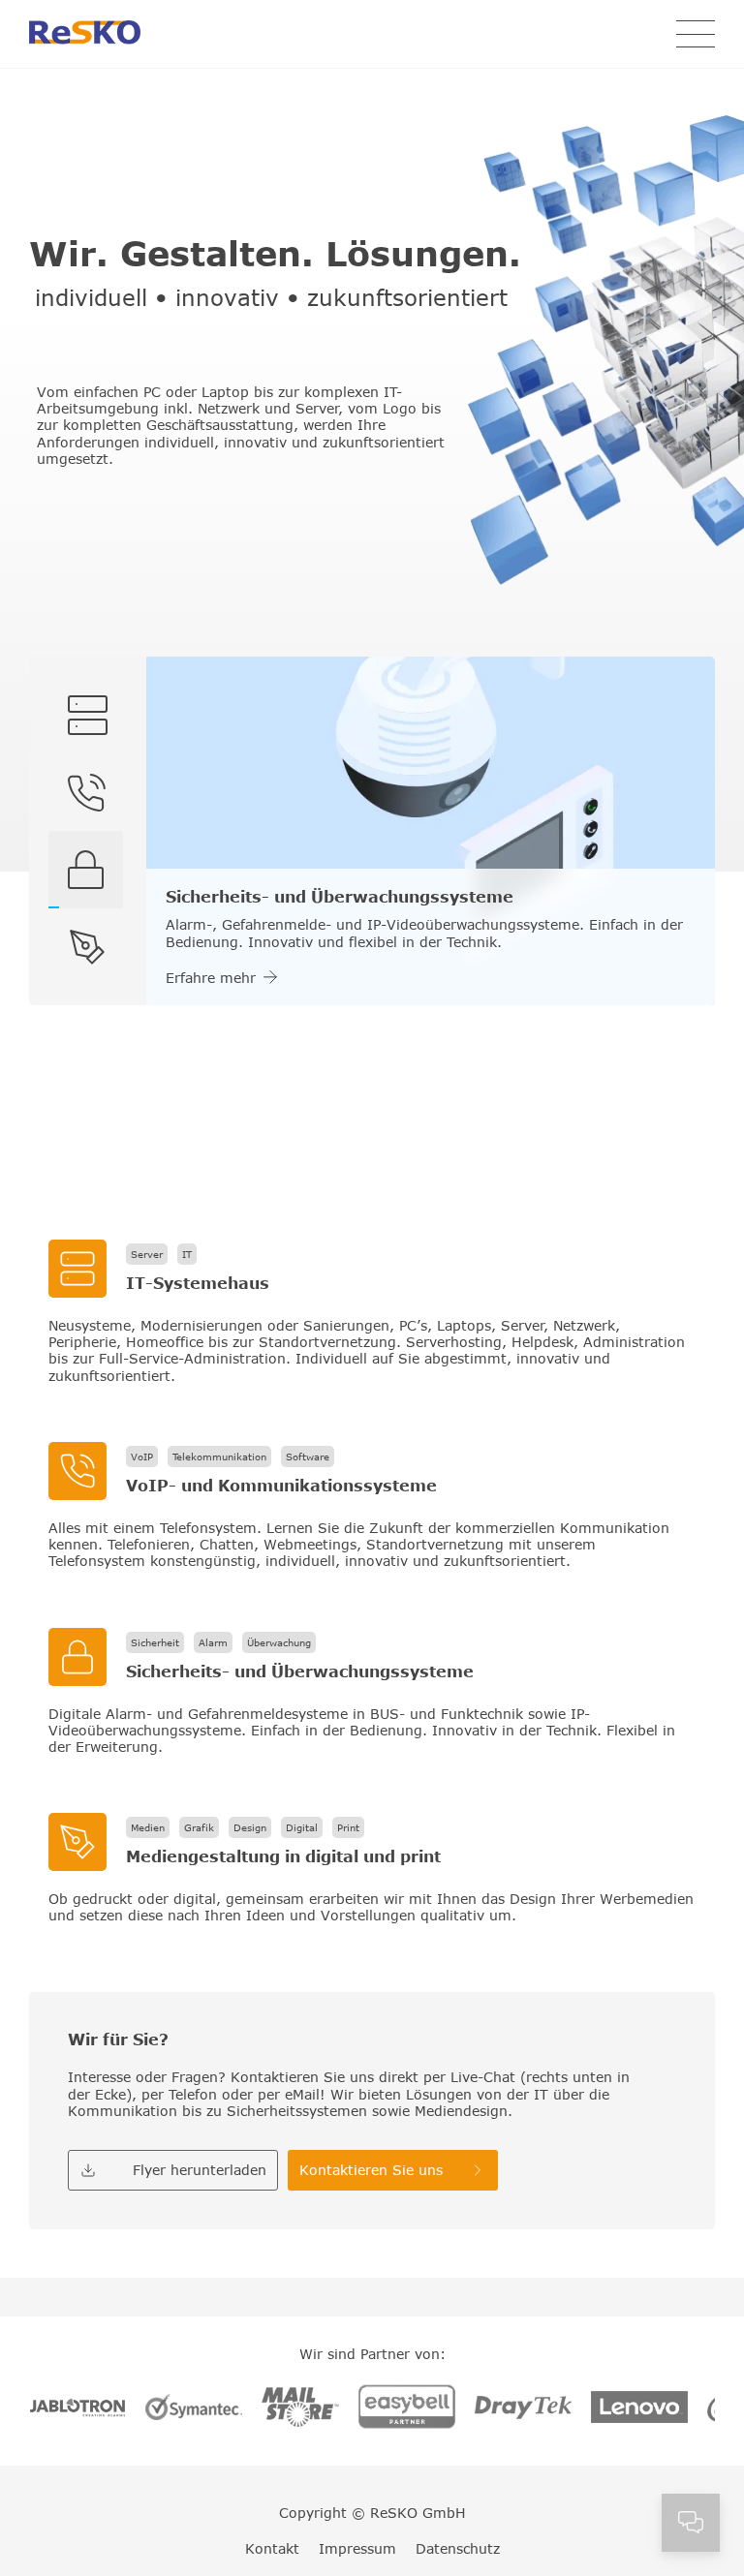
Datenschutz (458, 2548)
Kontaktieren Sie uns (371, 2170)
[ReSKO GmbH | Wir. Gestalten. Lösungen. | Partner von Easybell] (407, 2408)
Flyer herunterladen (200, 2170)
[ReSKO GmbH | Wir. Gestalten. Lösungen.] (85, 34)
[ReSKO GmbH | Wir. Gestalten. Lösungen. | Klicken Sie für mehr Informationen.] (372, 1312)
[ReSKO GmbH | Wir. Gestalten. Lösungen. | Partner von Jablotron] (77, 2409)
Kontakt (272, 2548)
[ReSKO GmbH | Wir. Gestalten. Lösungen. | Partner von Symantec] (194, 2408)
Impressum (357, 2548)
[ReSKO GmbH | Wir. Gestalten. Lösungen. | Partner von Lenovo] (639, 2409)
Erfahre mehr (211, 978)
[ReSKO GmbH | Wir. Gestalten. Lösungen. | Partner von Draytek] (523, 2409)
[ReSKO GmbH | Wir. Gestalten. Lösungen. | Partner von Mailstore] (300, 2409)
